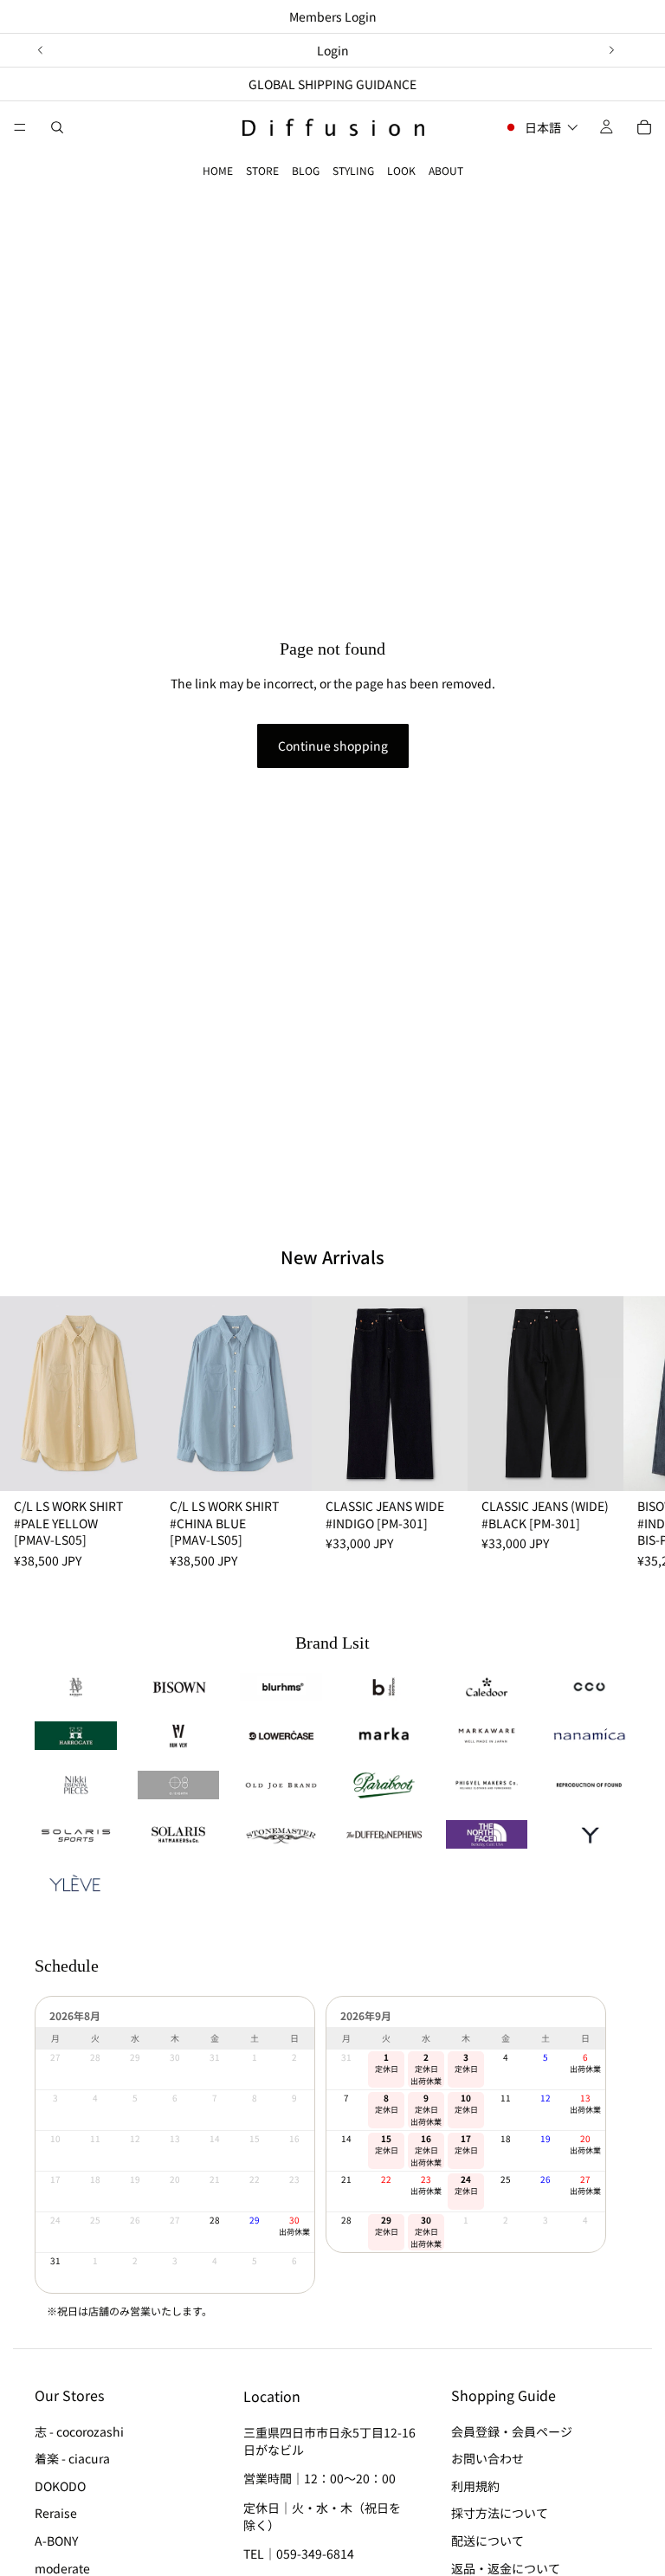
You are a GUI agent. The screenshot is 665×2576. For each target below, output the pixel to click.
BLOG (306, 170)
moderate (62, 2567)
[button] (541, 127)
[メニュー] (20, 127)
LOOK (401, 170)
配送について (487, 2540)
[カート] (644, 127)
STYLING (353, 170)
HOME (218, 170)
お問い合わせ (487, 2458)
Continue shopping (333, 746)
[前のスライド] (41, 50)
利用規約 (475, 2485)
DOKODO (60, 2485)
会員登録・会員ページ (512, 2431)
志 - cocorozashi (79, 2431)
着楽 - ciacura (72, 2458)
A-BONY (56, 2540)
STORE (262, 170)
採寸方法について (500, 2513)
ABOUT (446, 170)
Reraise (56, 2513)
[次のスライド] (611, 50)
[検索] (57, 127)
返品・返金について (506, 2567)
